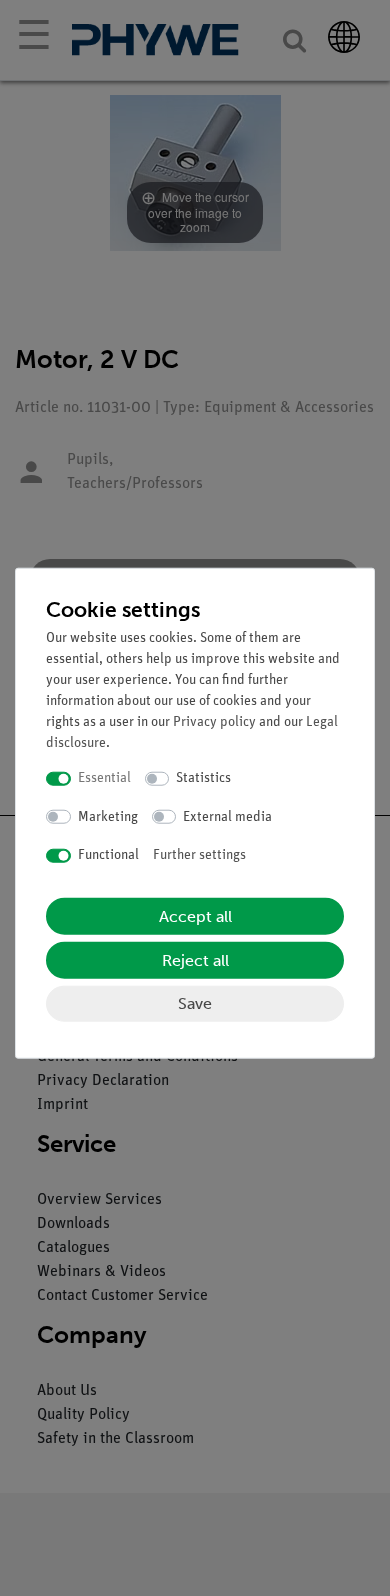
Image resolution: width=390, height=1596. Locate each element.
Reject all (195, 959)
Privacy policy (214, 722)
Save (195, 1002)
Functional (108, 855)
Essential (104, 778)
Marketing (108, 816)
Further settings (199, 855)
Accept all (195, 915)
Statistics (203, 778)
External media (227, 816)
